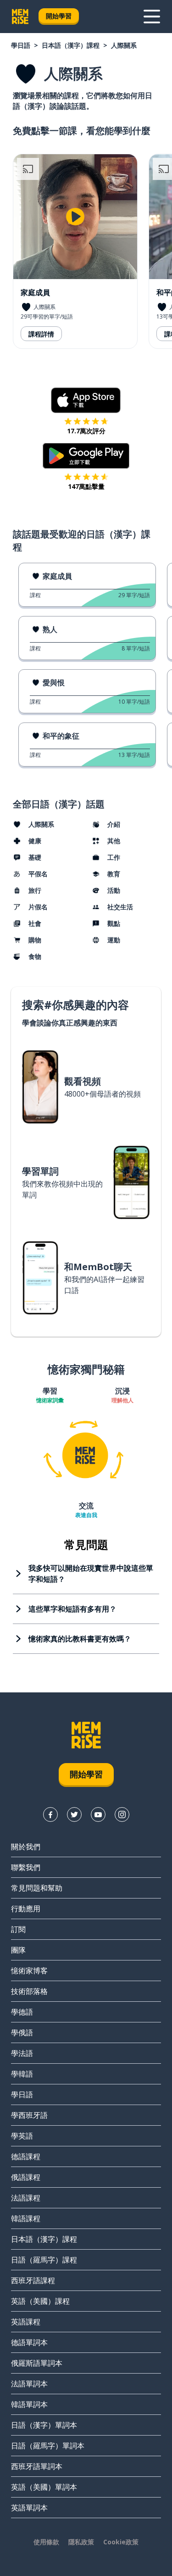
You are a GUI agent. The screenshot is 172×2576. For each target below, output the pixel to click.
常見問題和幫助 (37, 1888)
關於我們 (26, 1847)
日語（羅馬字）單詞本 (48, 2446)
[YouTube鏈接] (98, 1814)
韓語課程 (26, 2218)
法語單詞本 (29, 2384)
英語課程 (26, 2322)
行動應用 (26, 1909)
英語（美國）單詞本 (44, 2487)
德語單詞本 (29, 2342)
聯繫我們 (26, 1867)
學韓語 (22, 2074)
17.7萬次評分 (86, 431)
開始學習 (59, 16)
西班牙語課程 (33, 2280)
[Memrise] (20, 17)
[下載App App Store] (86, 400)
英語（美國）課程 (40, 2301)
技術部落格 (29, 1991)
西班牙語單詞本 (37, 2466)
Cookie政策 (121, 2542)
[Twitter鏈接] (74, 1814)
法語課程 (26, 2198)
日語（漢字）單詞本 (44, 2425)
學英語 (22, 2136)
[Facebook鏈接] (50, 1814)
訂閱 (18, 1929)
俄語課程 (26, 2177)
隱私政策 (81, 2542)
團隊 (18, 1950)
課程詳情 (41, 334)
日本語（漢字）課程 (71, 45)
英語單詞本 (29, 2508)
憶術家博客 (29, 1971)
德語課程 (26, 2156)
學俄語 (22, 2033)
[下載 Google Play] (86, 456)
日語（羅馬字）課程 (44, 2260)
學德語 (22, 2012)
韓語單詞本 (29, 2404)
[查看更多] (152, 17)
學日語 (21, 45)
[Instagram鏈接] (122, 1814)
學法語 (22, 2053)
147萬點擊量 (86, 486)
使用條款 (46, 2542)
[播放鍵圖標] (75, 217)
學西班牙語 (29, 2115)
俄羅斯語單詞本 (37, 2363)
